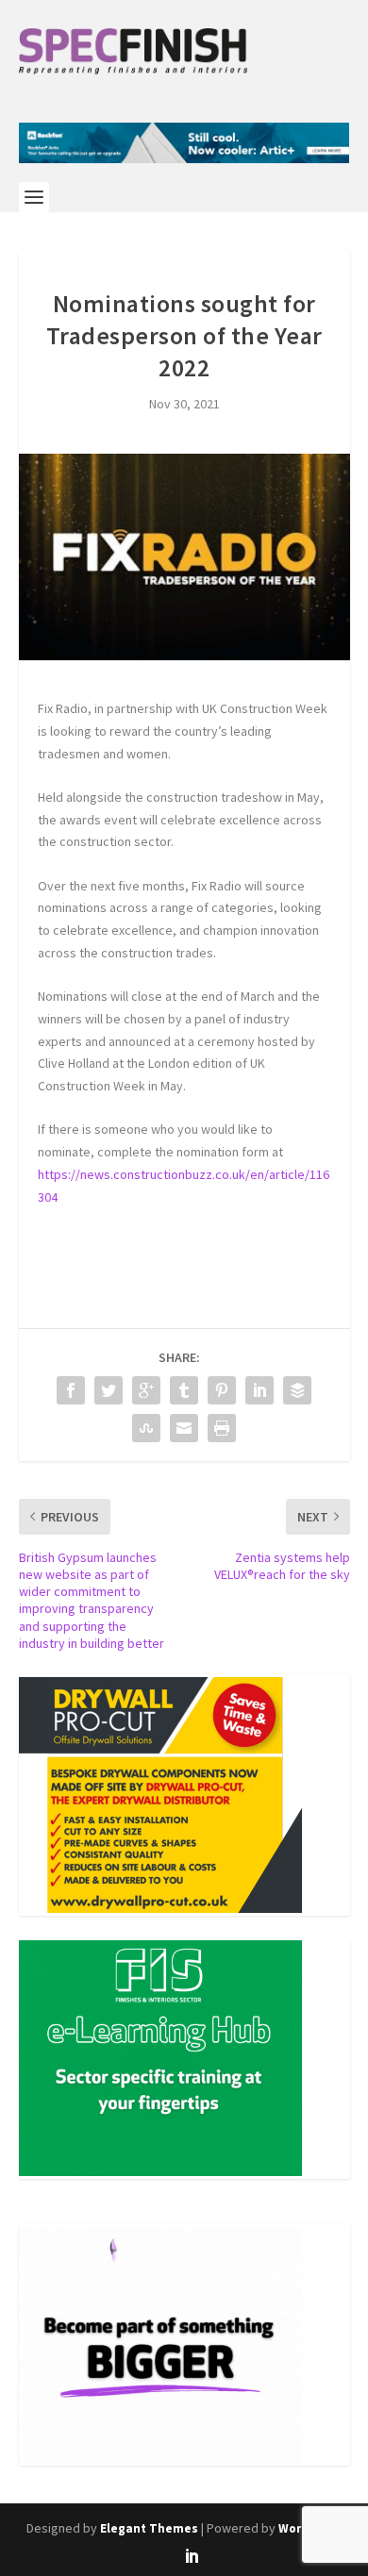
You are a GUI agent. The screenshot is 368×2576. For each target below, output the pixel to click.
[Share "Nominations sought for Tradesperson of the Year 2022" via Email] (184, 1428)
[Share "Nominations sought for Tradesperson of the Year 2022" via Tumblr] (184, 1390)
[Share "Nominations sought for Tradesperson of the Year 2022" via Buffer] (297, 1390)
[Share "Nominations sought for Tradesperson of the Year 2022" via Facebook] (71, 1390)
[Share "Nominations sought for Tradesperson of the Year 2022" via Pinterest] (222, 1390)
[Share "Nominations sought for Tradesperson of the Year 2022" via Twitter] (109, 1390)
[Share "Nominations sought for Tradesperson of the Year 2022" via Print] (222, 1428)
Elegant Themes (149, 2528)
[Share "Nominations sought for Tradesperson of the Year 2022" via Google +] (146, 1390)
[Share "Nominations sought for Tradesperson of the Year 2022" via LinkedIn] (259, 1390)
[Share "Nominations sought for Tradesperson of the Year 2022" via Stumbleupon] (146, 1428)
